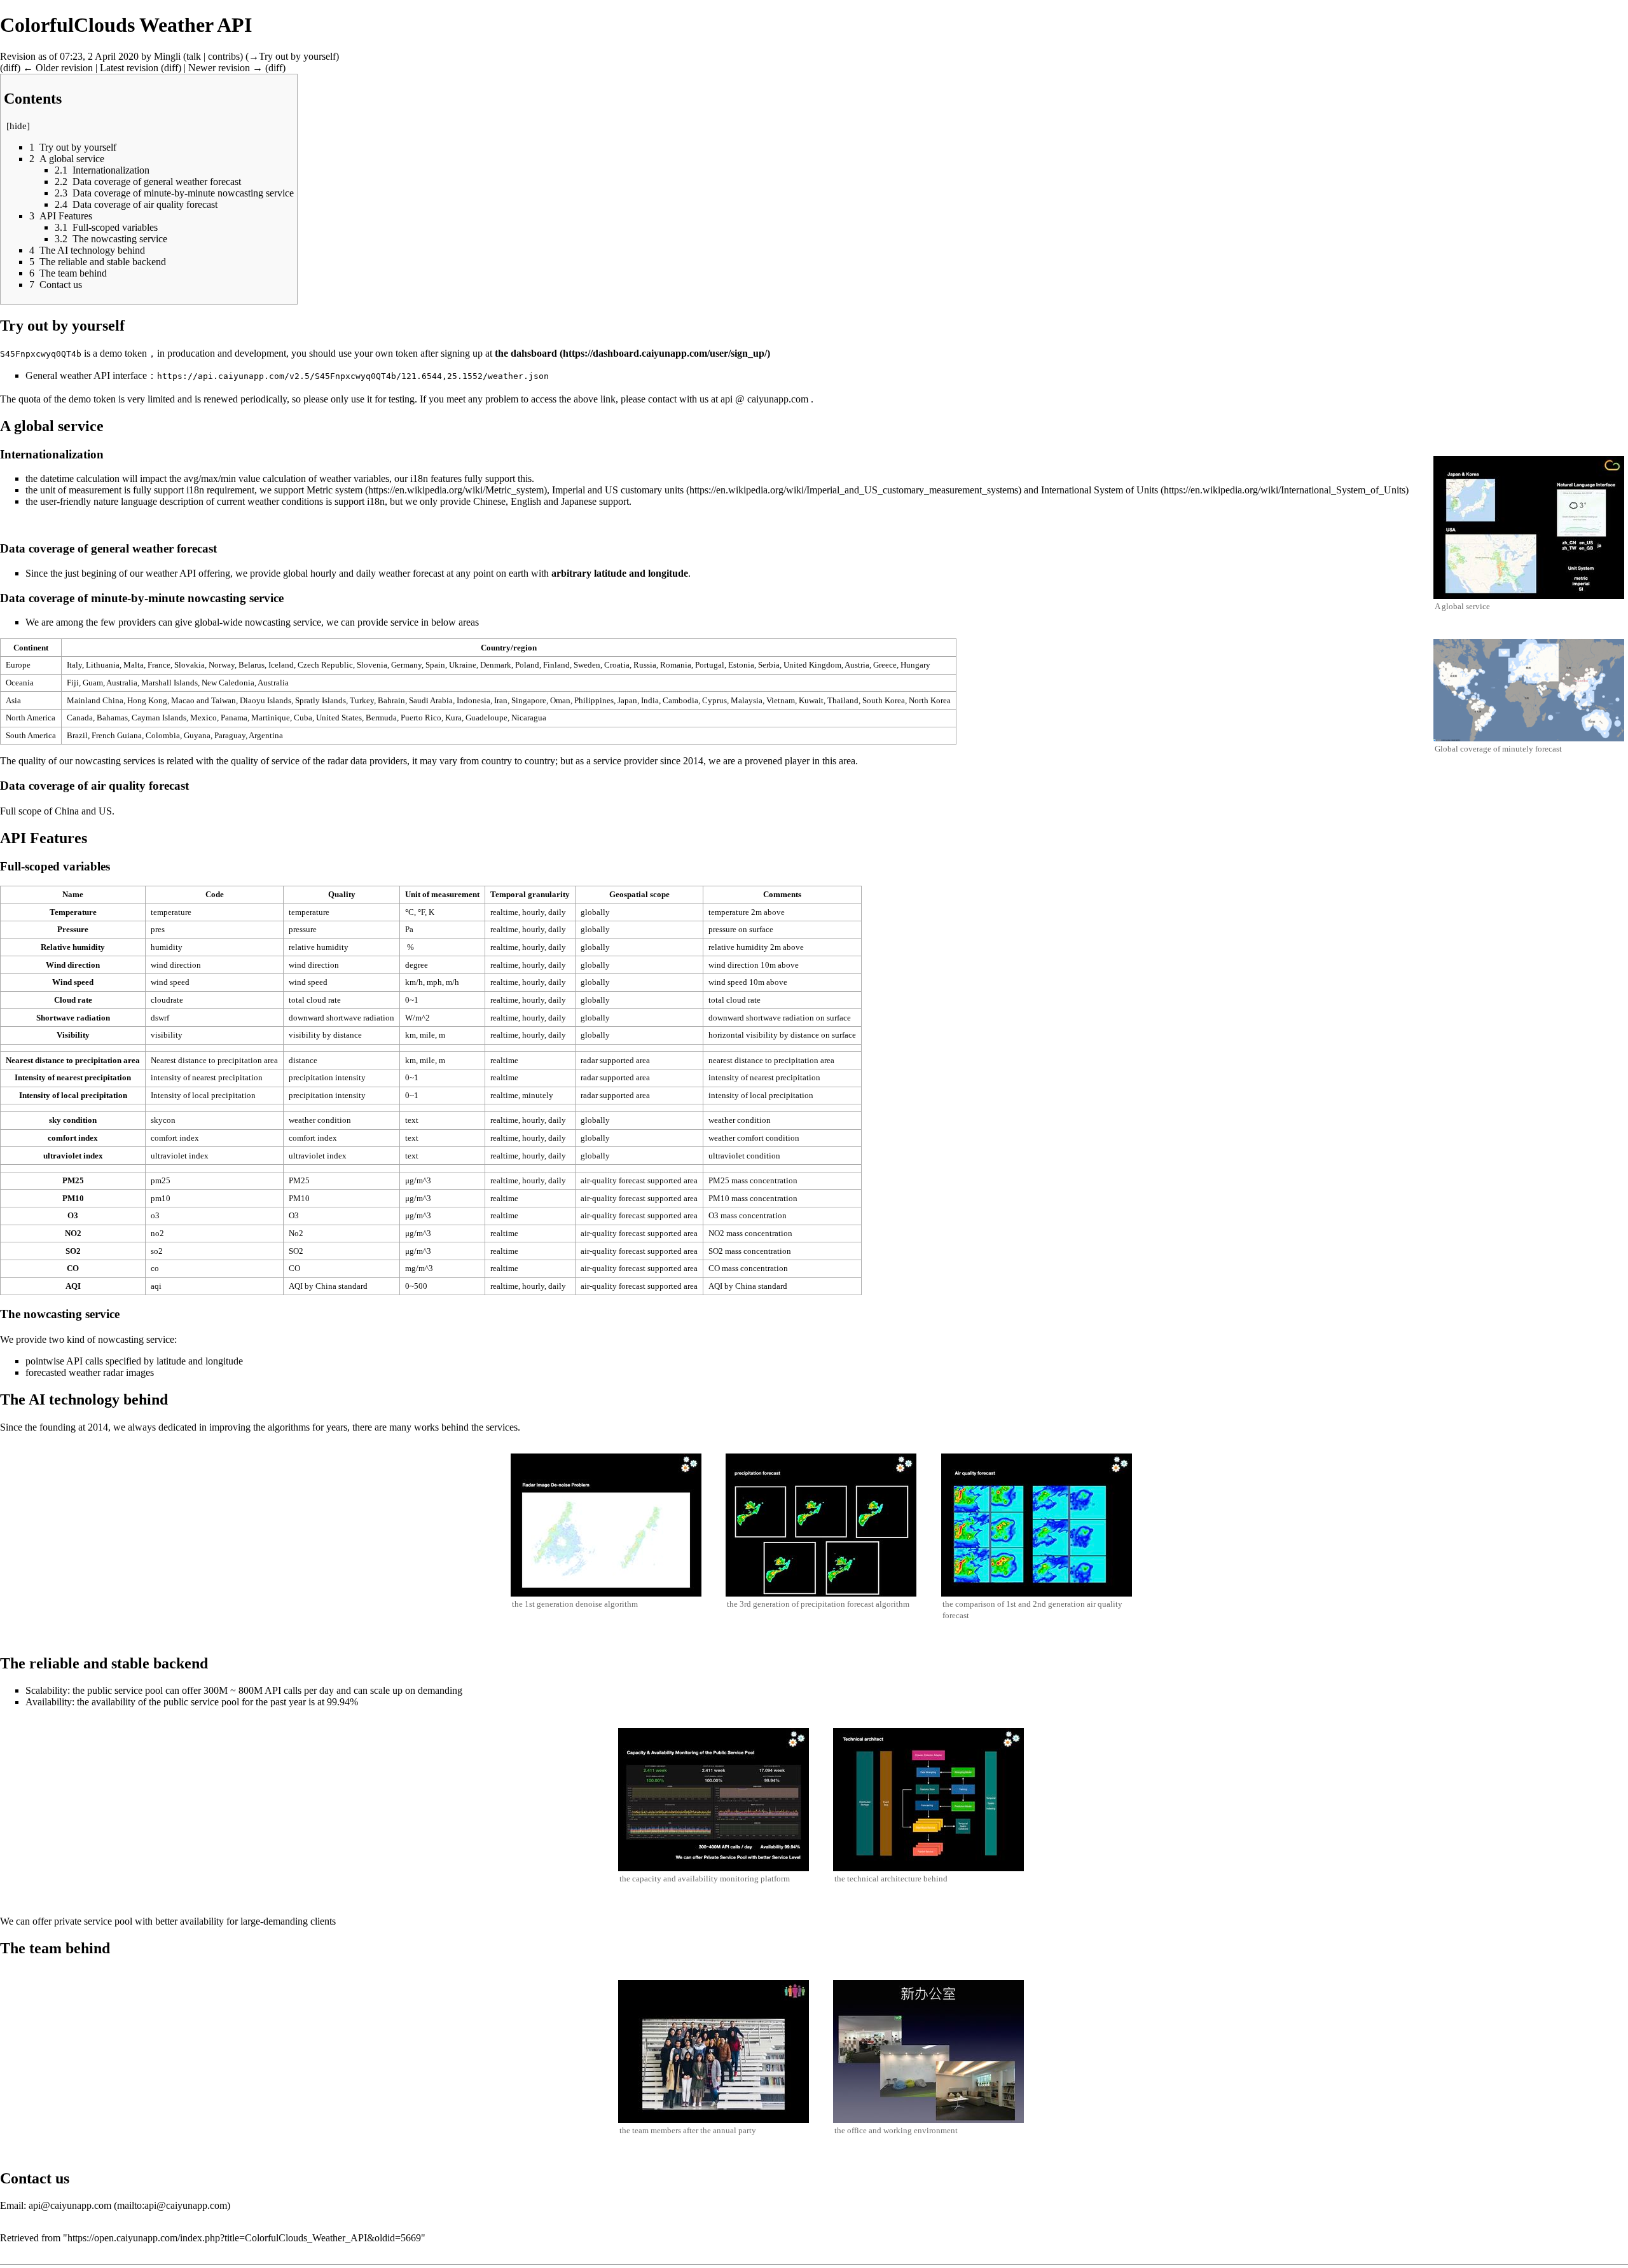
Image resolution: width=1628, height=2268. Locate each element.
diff (10, 68)
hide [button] (18, 126)
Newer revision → (225, 68)
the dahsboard (526, 353)
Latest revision (129, 68)
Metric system (335, 490)
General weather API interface (86, 375)
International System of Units (1100, 490)
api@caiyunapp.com (70, 2205)
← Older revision (58, 68)
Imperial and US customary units (618, 490)
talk (194, 56)
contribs (224, 56)
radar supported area (615, 1060)
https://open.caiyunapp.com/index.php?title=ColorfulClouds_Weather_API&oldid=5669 (244, 2238)
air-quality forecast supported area (639, 1180)
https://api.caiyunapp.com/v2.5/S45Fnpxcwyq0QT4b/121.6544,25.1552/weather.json (353, 376)
